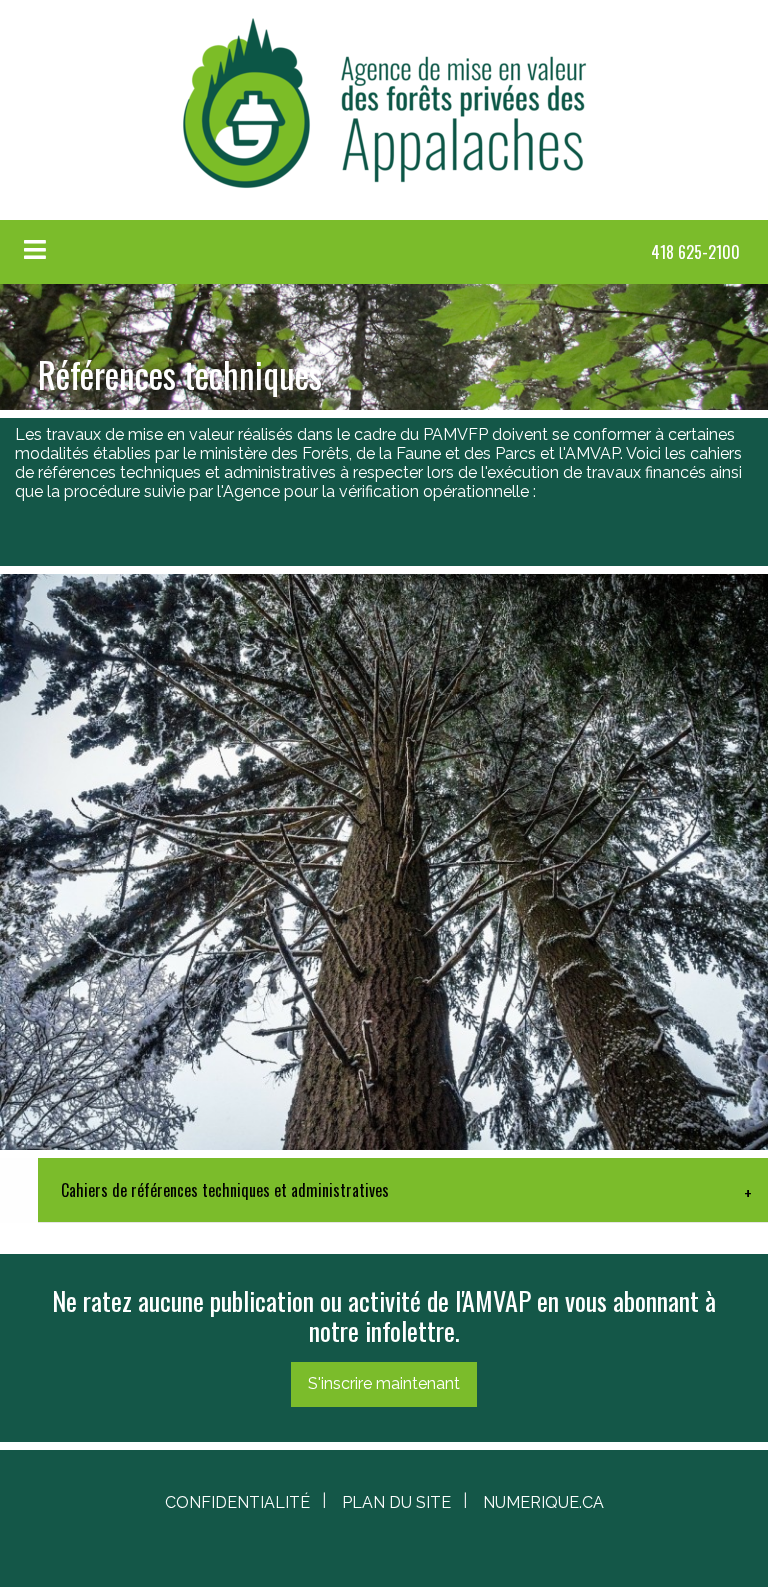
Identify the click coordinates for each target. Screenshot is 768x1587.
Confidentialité (237, 1502)
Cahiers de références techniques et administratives (225, 1190)
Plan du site (396, 1502)
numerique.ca (543, 1502)
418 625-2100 (695, 252)
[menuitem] (696, 252)
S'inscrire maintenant (384, 1383)
